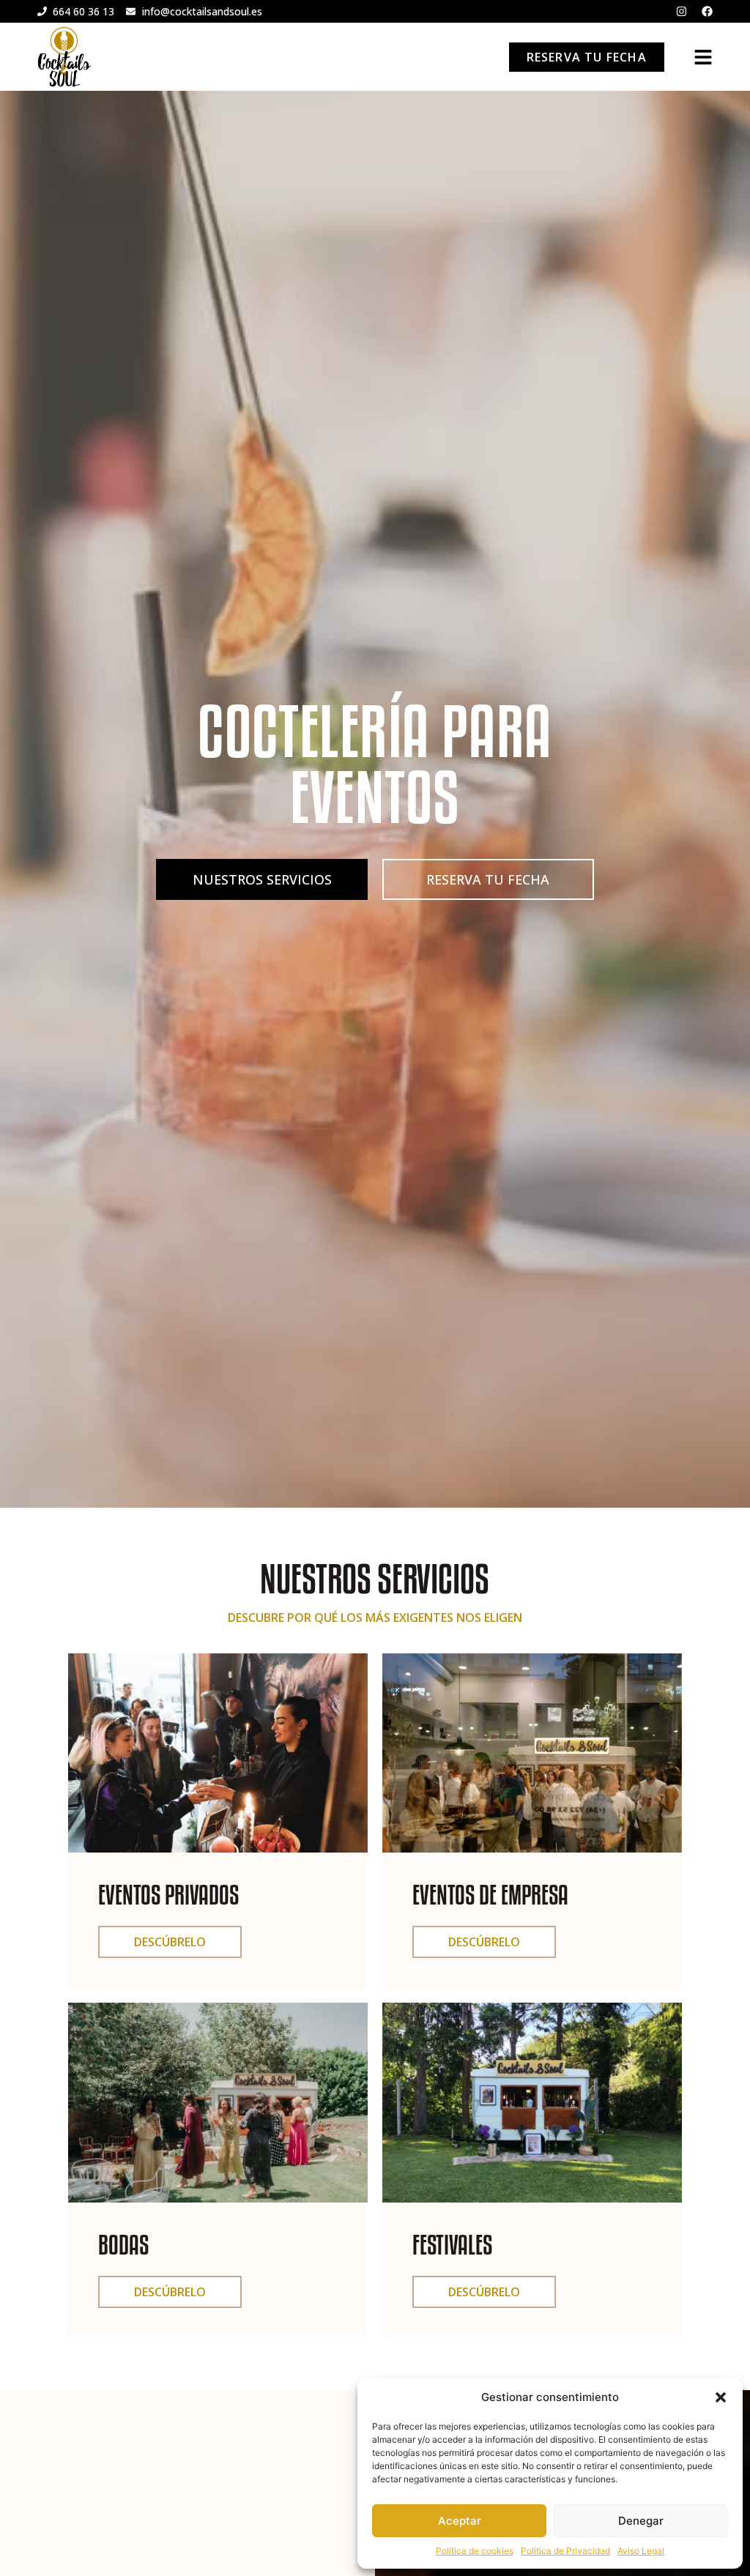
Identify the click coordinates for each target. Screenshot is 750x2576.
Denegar (641, 2521)
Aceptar (460, 2521)
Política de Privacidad (565, 2551)
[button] (721, 2397)
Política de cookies (475, 2551)
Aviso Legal (641, 2551)
